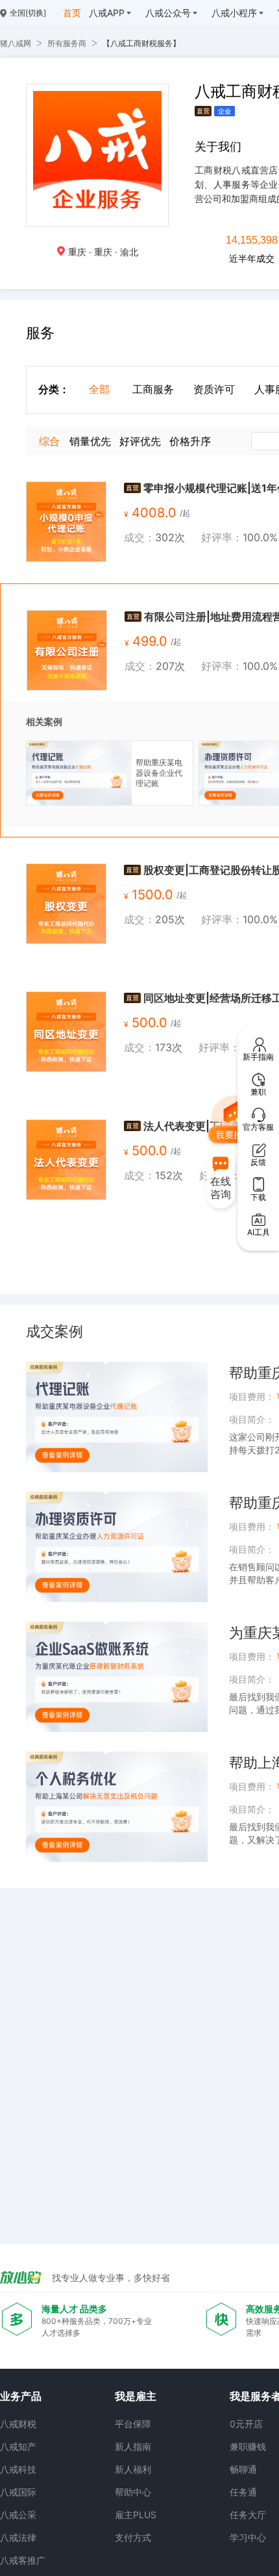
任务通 (243, 2492)
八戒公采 (18, 2515)
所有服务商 (67, 43)
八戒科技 (18, 2469)
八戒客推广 (23, 2560)
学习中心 (248, 2537)
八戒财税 (18, 2424)
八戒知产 (18, 2446)
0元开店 (246, 2424)
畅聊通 (243, 2469)
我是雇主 (136, 2396)
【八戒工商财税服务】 (141, 43)
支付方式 (133, 2537)
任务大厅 (248, 2515)
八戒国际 (18, 2492)
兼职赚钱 (248, 2446)
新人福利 (133, 2469)
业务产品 (21, 2396)
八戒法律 (18, 2537)
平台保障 (133, 2424)
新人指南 (133, 2446)
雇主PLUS (136, 2515)
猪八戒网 (16, 43)
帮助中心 (133, 2492)
